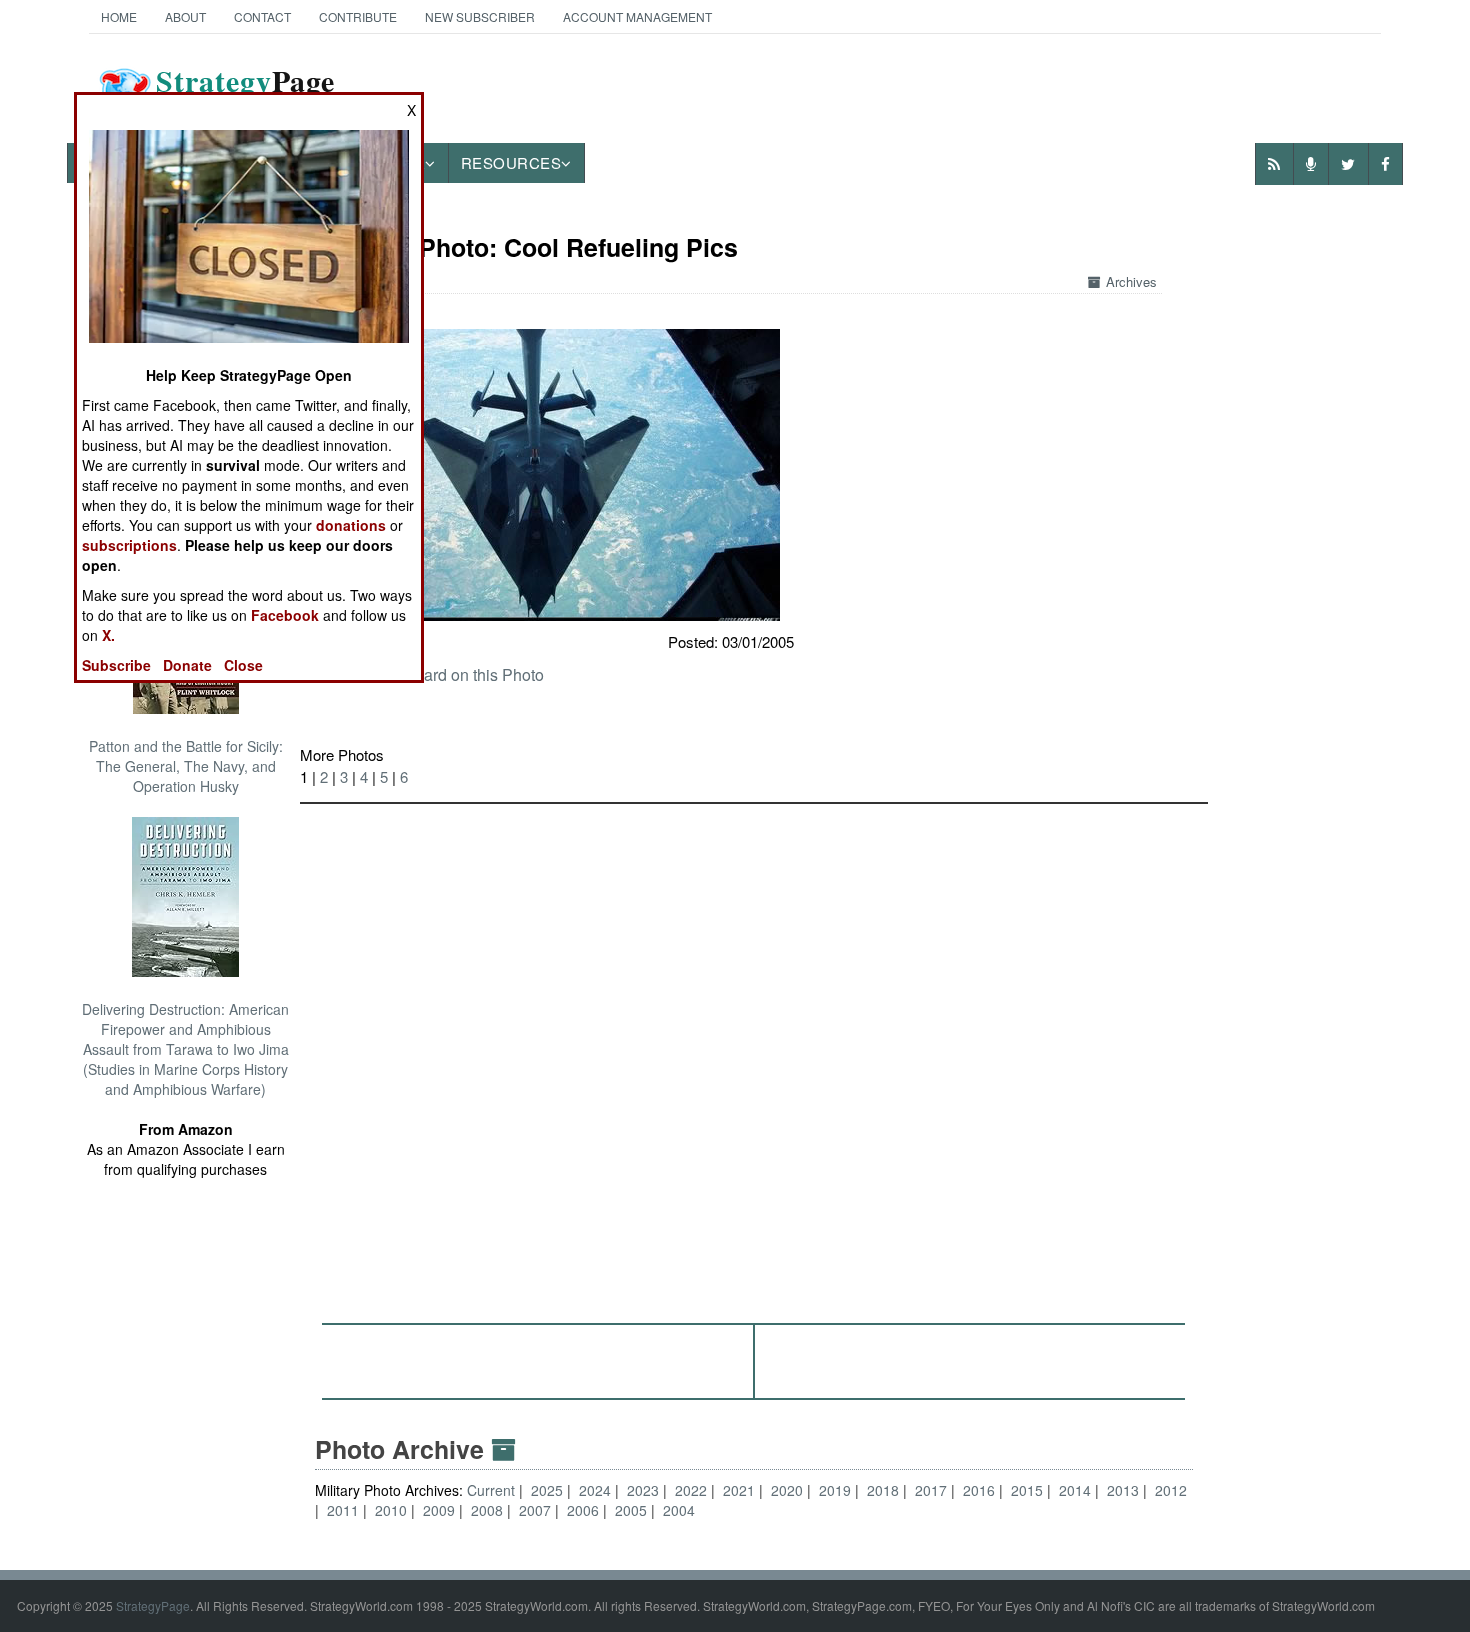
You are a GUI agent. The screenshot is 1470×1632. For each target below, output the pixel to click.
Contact (262, 16)
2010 (391, 1510)
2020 (787, 1490)
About (185, 16)
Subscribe (116, 665)
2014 (1075, 1490)
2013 (1123, 1490)
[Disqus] (754, 1054)
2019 (835, 1490)
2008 (487, 1510)
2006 (583, 1510)
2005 (631, 1510)
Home (119, 16)
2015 (1027, 1490)
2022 (691, 1490)
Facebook (285, 615)
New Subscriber (480, 16)
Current (493, 1490)
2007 (535, 1510)
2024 (595, 1490)
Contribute (358, 16)
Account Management (637, 16)
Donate (187, 665)
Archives (1131, 281)
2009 (439, 1510)
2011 (343, 1510)
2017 (931, 1490)
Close (243, 665)
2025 (547, 1490)
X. (108, 635)
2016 (979, 1490)
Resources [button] (511, 162)
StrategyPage (153, 1605)
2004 (679, 1510)
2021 (739, 1490)
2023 (643, 1490)
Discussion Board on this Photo (432, 674)
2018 (883, 1490)
